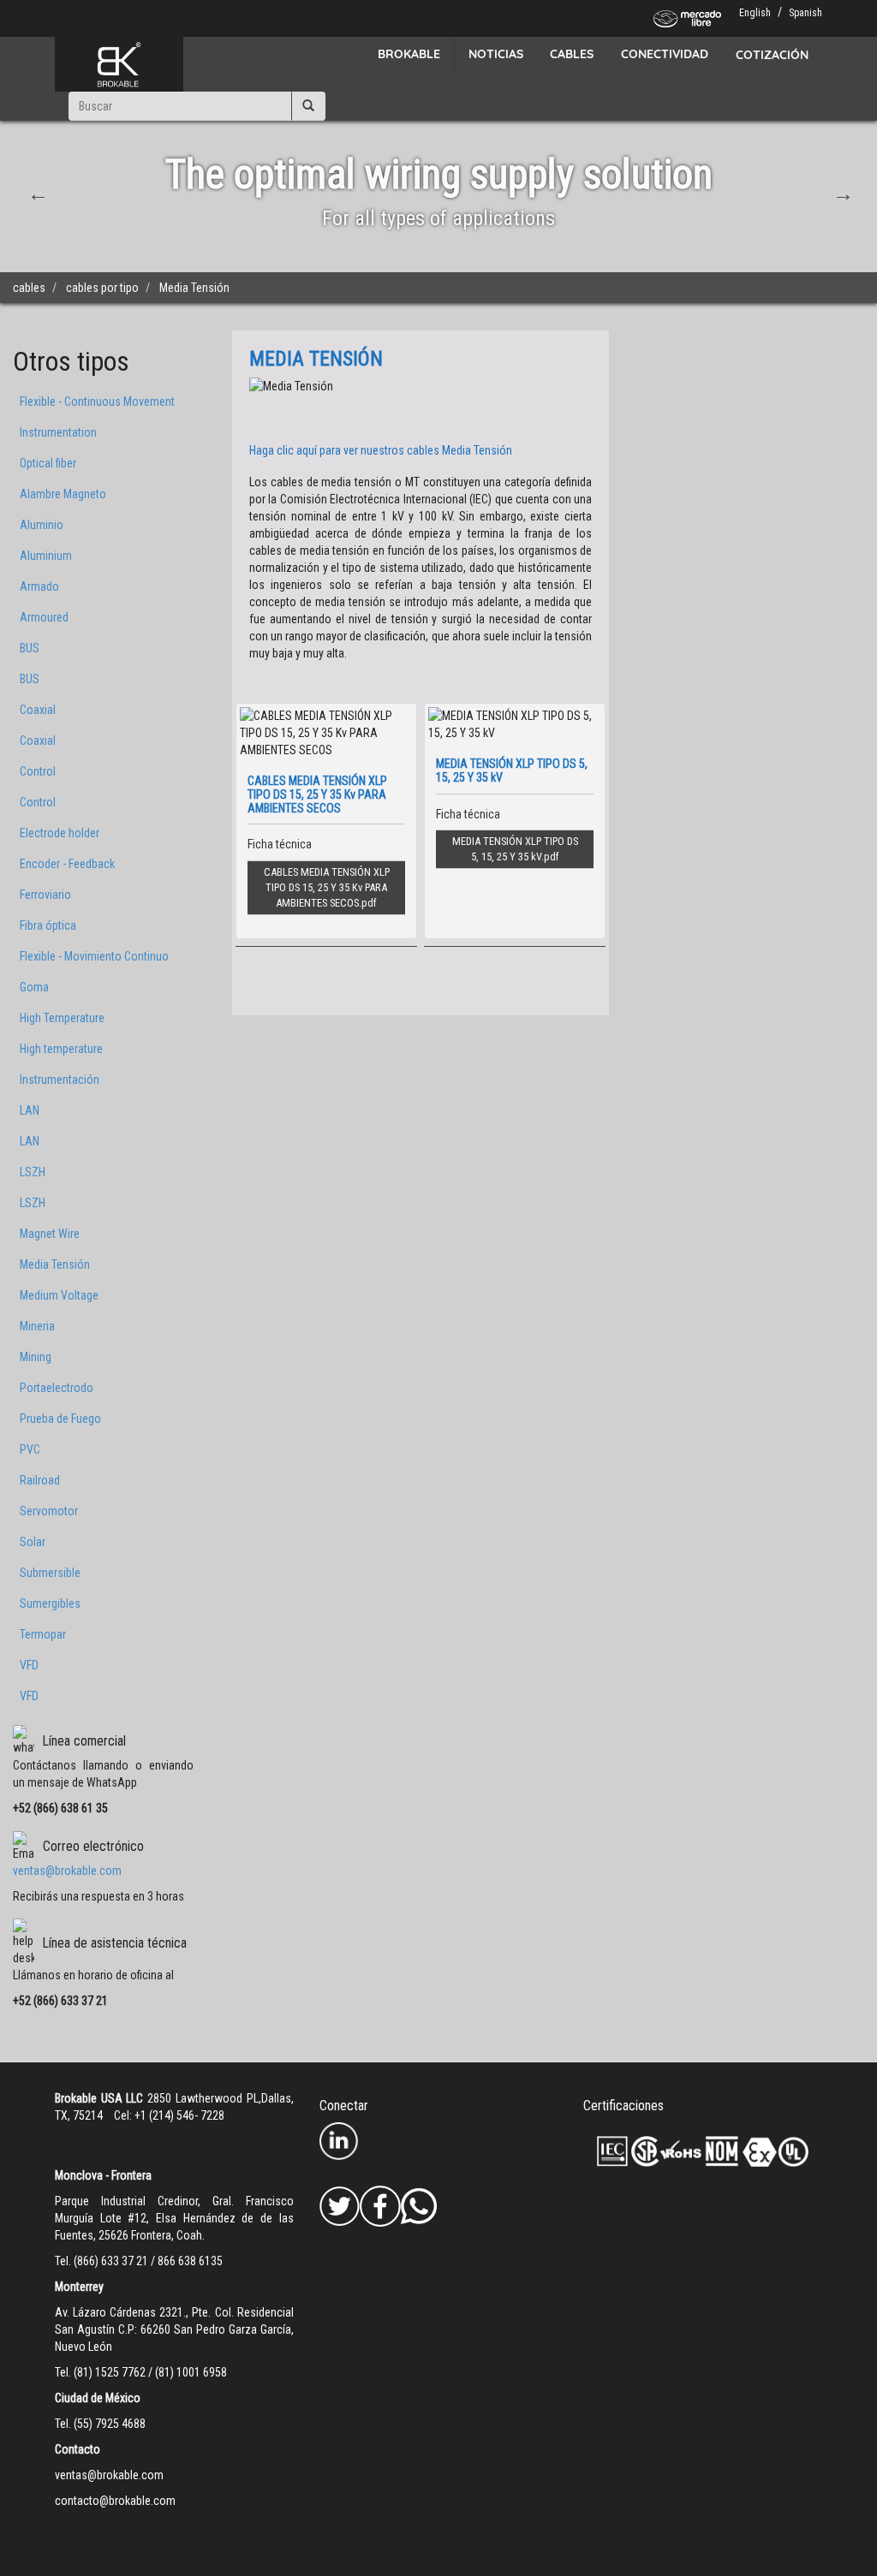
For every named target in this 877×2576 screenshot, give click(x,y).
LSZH (33, 1172)
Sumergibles (50, 1603)
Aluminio (42, 525)
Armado (39, 586)
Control (38, 771)
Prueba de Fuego (60, 1419)
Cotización (772, 55)
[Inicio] (119, 64)
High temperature (61, 1049)
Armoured (44, 617)
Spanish (805, 13)
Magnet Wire (50, 1234)
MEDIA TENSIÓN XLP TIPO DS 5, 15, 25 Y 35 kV (515, 849)
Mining (36, 1357)
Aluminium (46, 556)
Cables (572, 54)
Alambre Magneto (63, 494)
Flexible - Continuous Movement (97, 402)
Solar (33, 1542)
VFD (29, 1665)
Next (841, 192)
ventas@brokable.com (67, 1871)
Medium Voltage (59, 1295)
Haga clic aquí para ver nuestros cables (381, 450)
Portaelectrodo (57, 1388)
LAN (30, 1110)
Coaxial (38, 710)
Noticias (496, 54)
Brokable (409, 54)
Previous (36, 192)
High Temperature (62, 1018)
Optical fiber (48, 463)
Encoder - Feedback (67, 864)
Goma (34, 987)
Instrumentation (58, 432)
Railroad (40, 1480)
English (755, 13)
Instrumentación (60, 1080)
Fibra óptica (48, 925)
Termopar (43, 1634)
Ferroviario (45, 895)
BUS (30, 648)
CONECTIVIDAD (665, 54)
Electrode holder (60, 833)
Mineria (37, 1326)
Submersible (50, 1573)
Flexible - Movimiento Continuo (94, 956)
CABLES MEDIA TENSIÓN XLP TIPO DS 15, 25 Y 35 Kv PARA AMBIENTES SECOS (327, 887)
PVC (30, 1449)
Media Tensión (55, 1264)
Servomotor (49, 1511)
